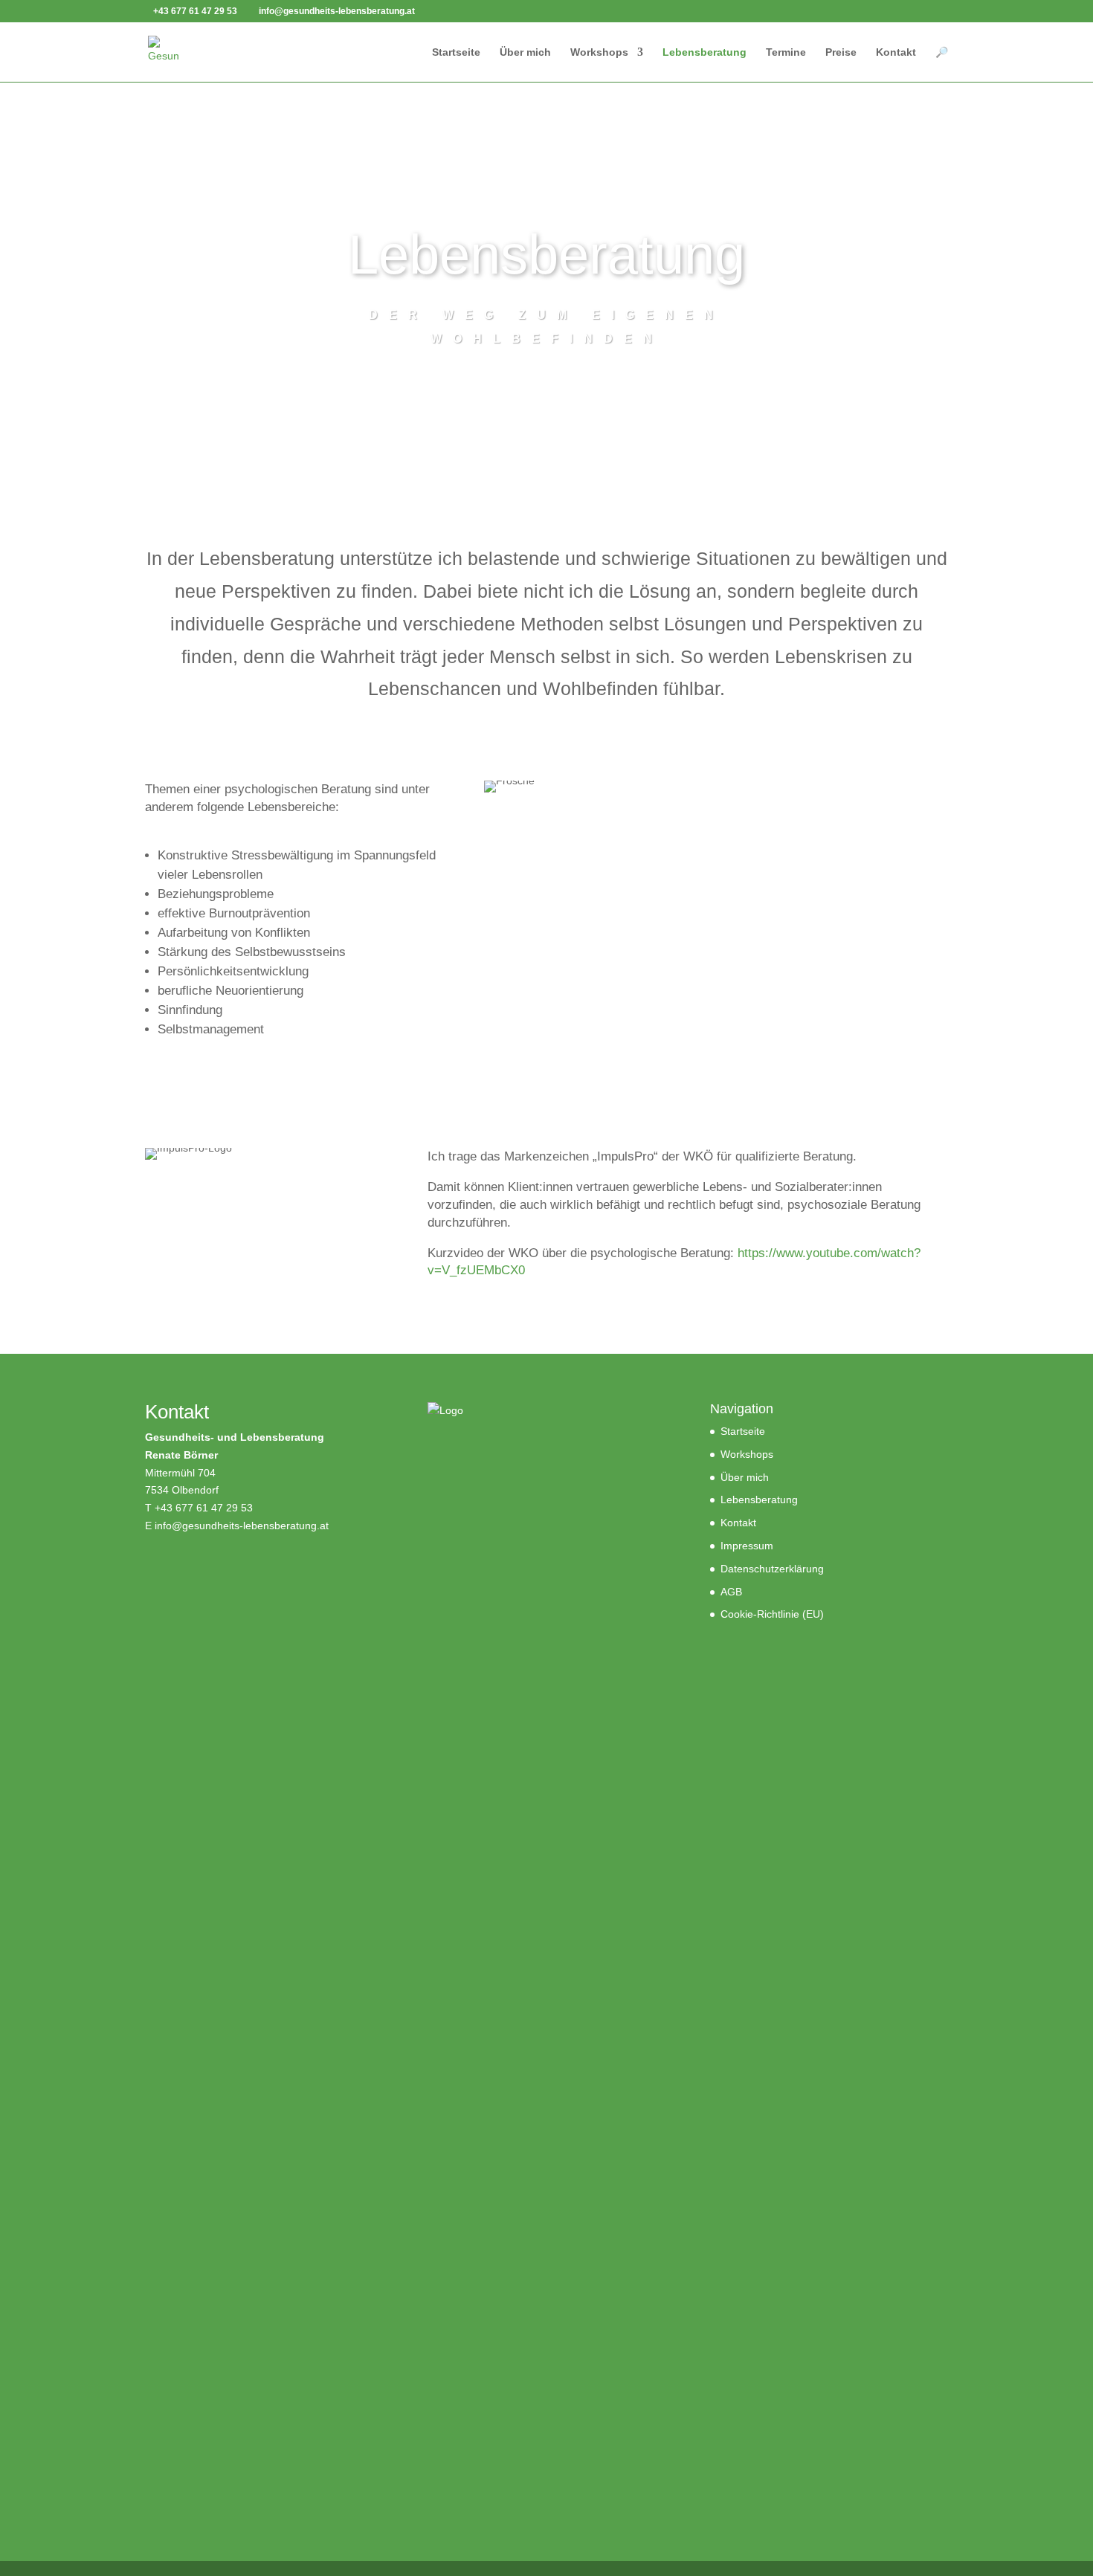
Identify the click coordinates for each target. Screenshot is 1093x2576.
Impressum (747, 1546)
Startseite (456, 52)
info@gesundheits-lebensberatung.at (242, 1526)
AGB (731, 1592)
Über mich (525, 52)
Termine (786, 52)
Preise (841, 52)
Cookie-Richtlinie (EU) (772, 1614)
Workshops (599, 52)
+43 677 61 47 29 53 (204, 1508)
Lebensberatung (705, 52)
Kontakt (896, 52)
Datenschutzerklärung (772, 1569)
